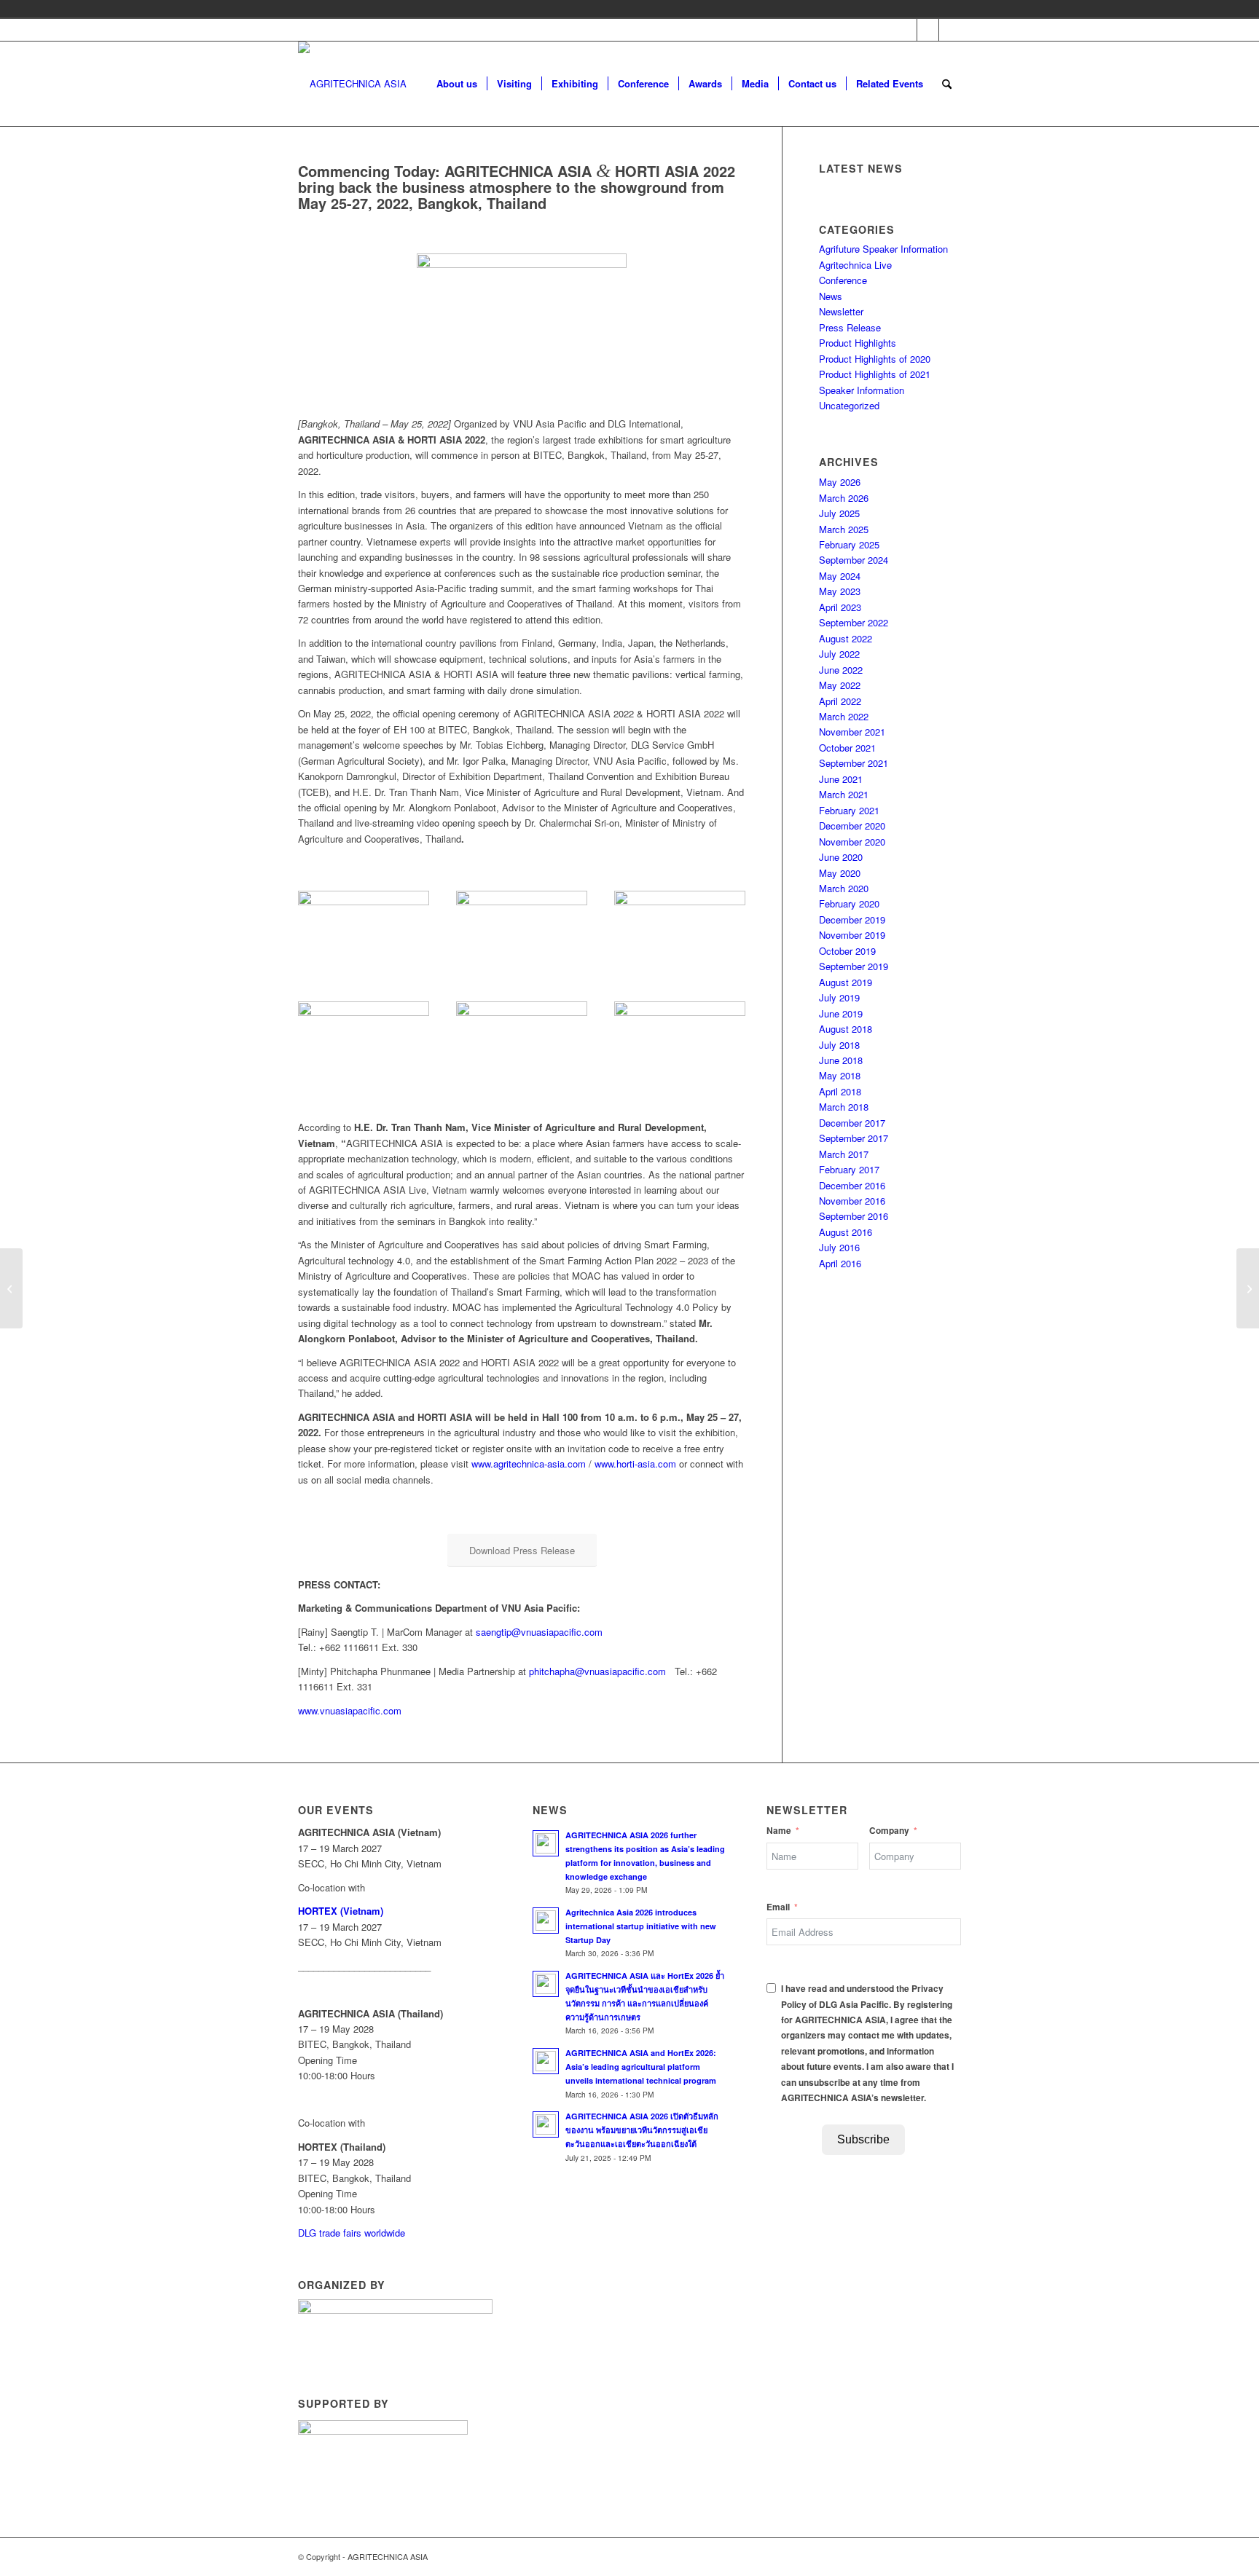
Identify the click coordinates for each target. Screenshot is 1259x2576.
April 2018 (840, 1091)
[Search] (947, 84)
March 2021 (844, 794)
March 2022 (844, 716)
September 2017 (854, 1138)
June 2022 (841, 670)
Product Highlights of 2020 (875, 359)
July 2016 (839, 1247)
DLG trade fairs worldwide (352, 2233)
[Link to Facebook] (906, 30)
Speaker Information (862, 390)
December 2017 (852, 1123)
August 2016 (846, 1232)
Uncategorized (849, 405)
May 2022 (840, 685)
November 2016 (852, 1201)
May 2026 (840, 482)
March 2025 (844, 529)
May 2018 (840, 1075)
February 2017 (849, 1169)
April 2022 (840, 701)
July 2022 (839, 654)
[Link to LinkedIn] (950, 30)
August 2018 (846, 1029)
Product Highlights (858, 343)
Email (778, 1907)
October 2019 (847, 951)
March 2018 (844, 1107)
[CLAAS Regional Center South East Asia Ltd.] (11, 1288)
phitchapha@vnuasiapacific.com (597, 1671)
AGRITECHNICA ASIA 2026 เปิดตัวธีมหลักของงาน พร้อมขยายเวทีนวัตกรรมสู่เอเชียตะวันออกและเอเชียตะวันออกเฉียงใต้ (642, 2130)
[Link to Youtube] (928, 30)
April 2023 (840, 607)
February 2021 (849, 810)
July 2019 (839, 997)
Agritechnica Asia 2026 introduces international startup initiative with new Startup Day (641, 1926)
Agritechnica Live (855, 265)
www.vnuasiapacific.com (350, 1710)
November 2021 (852, 732)
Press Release (850, 327)
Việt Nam (970, 9)
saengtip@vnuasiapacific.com (539, 1632)
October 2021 (847, 748)
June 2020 (841, 857)
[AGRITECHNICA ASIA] (352, 84)
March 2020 (844, 888)
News (831, 296)
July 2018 (839, 1045)
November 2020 (852, 842)
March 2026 (844, 498)
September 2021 (854, 763)
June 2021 (841, 779)
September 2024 (854, 560)
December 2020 (852, 826)
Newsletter (841, 311)
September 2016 (854, 1216)
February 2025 (849, 544)
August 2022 (846, 638)
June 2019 (841, 1013)
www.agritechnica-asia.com (529, 1464)
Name (779, 1831)
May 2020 (840, 873)
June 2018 (841, 1060)
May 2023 (840, 591)
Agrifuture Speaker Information (883, 249)
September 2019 (854, 966)
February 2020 (849, 903)
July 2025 (839, 513)
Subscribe (863, 2139)
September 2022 (854, 622)
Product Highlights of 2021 (875, 374)
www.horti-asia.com (635, 1464)
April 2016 (840, 1263)
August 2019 (846, 982)
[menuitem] (457, 84)
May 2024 (840, 576)
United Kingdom (950, 9)
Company (889, 1831)
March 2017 (844, 1154)
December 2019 (852, 919)
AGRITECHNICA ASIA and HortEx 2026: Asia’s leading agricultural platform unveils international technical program (642, 2067)
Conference (843, 280)
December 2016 (852, 1185)
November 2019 (852, 935)
